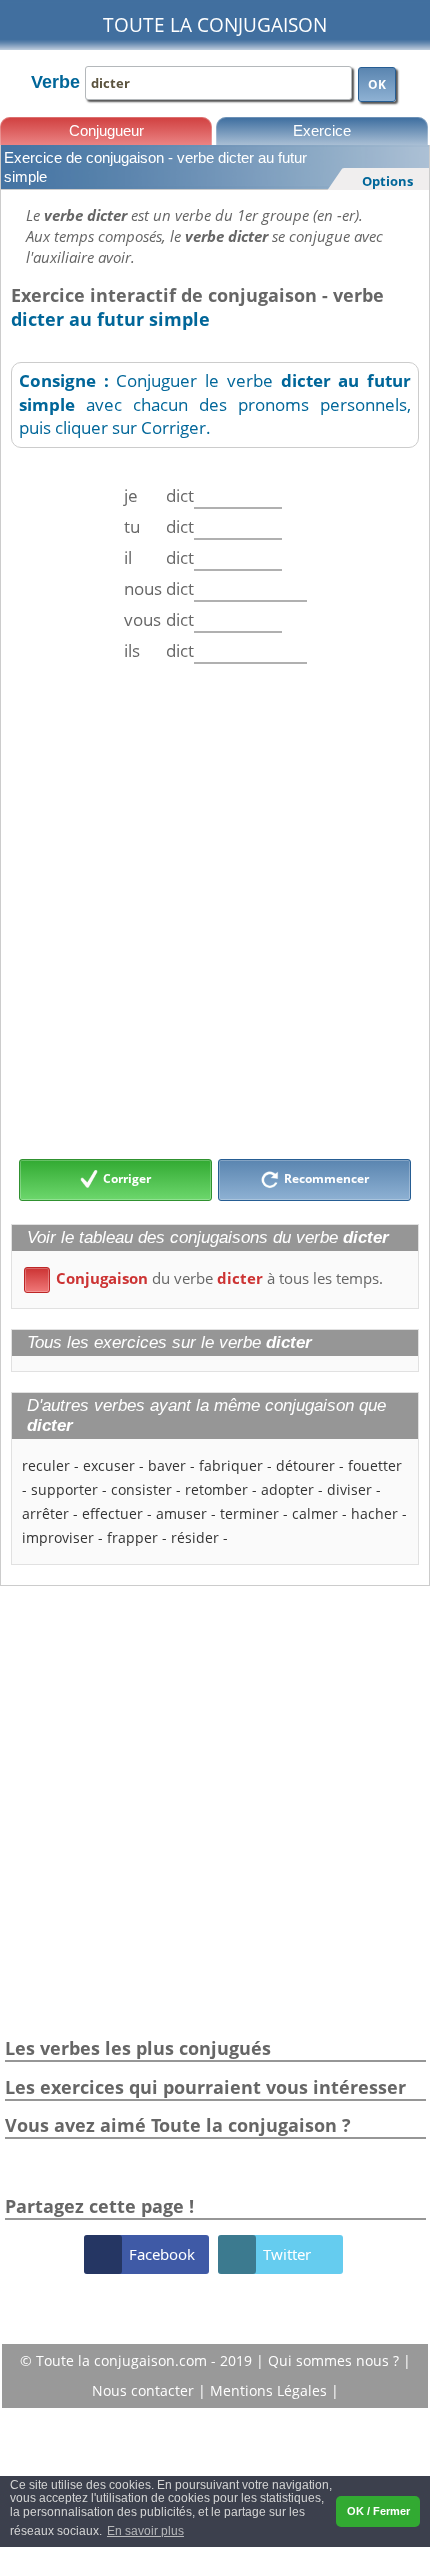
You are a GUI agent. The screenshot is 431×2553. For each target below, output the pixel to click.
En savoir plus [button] (145, 2531)
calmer (315, 1513)
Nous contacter (145, 2390)
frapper (132, 1537)
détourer (305, 1465)
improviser (58, 1537)
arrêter (45, 1513)
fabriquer (231, 1465)
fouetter (375, 1465)
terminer (249, 1513)
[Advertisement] (215, 911)
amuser (181, 1513)
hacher (374, 1513)
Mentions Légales (270, 2390)
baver (167, 1465)
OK (377, 84)
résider (195, 1537)
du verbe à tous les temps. (207, 1278)
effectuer (112, 1513)
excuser (109, 1465)
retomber (216, 1489)
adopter (287, 1489)
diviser (349, 1489)
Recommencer (325, 1179)
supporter (64, 1489)
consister (141, 1489)
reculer (46, 1465)
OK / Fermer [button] (378, 2511)
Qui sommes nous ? (335, 2360)
